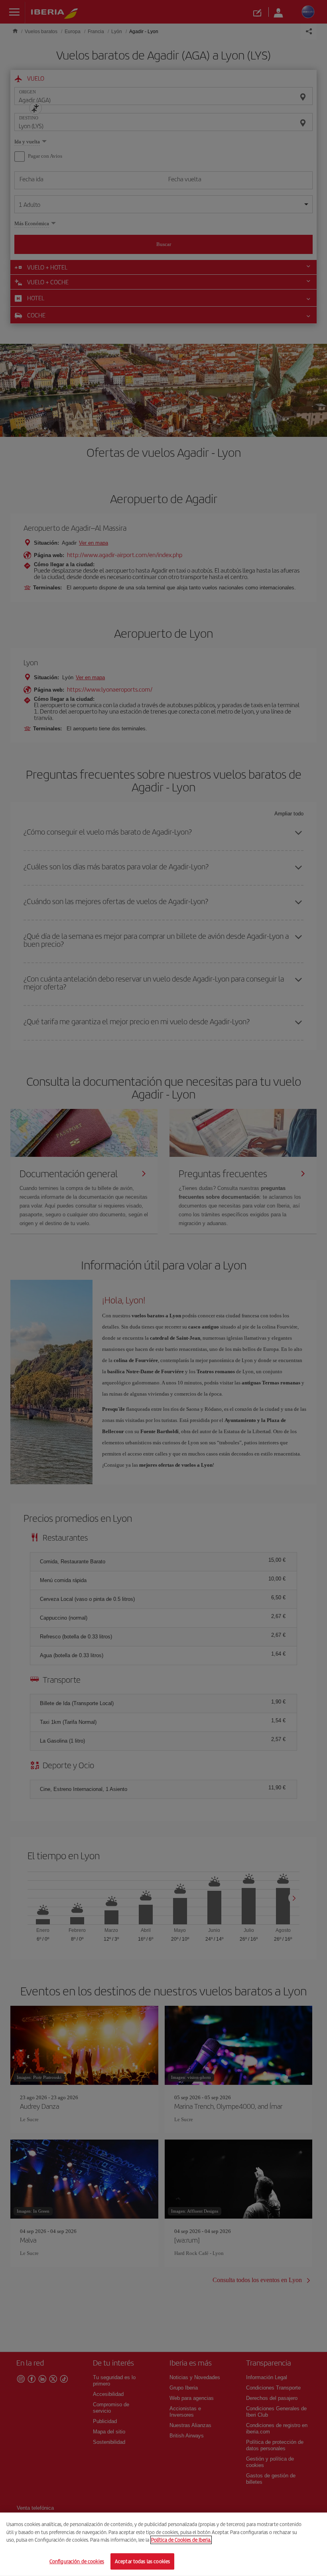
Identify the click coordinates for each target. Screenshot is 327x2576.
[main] (163, 2544)
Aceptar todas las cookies (142, 2561)
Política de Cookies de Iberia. (181, 2540)
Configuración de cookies (77, 2561)
